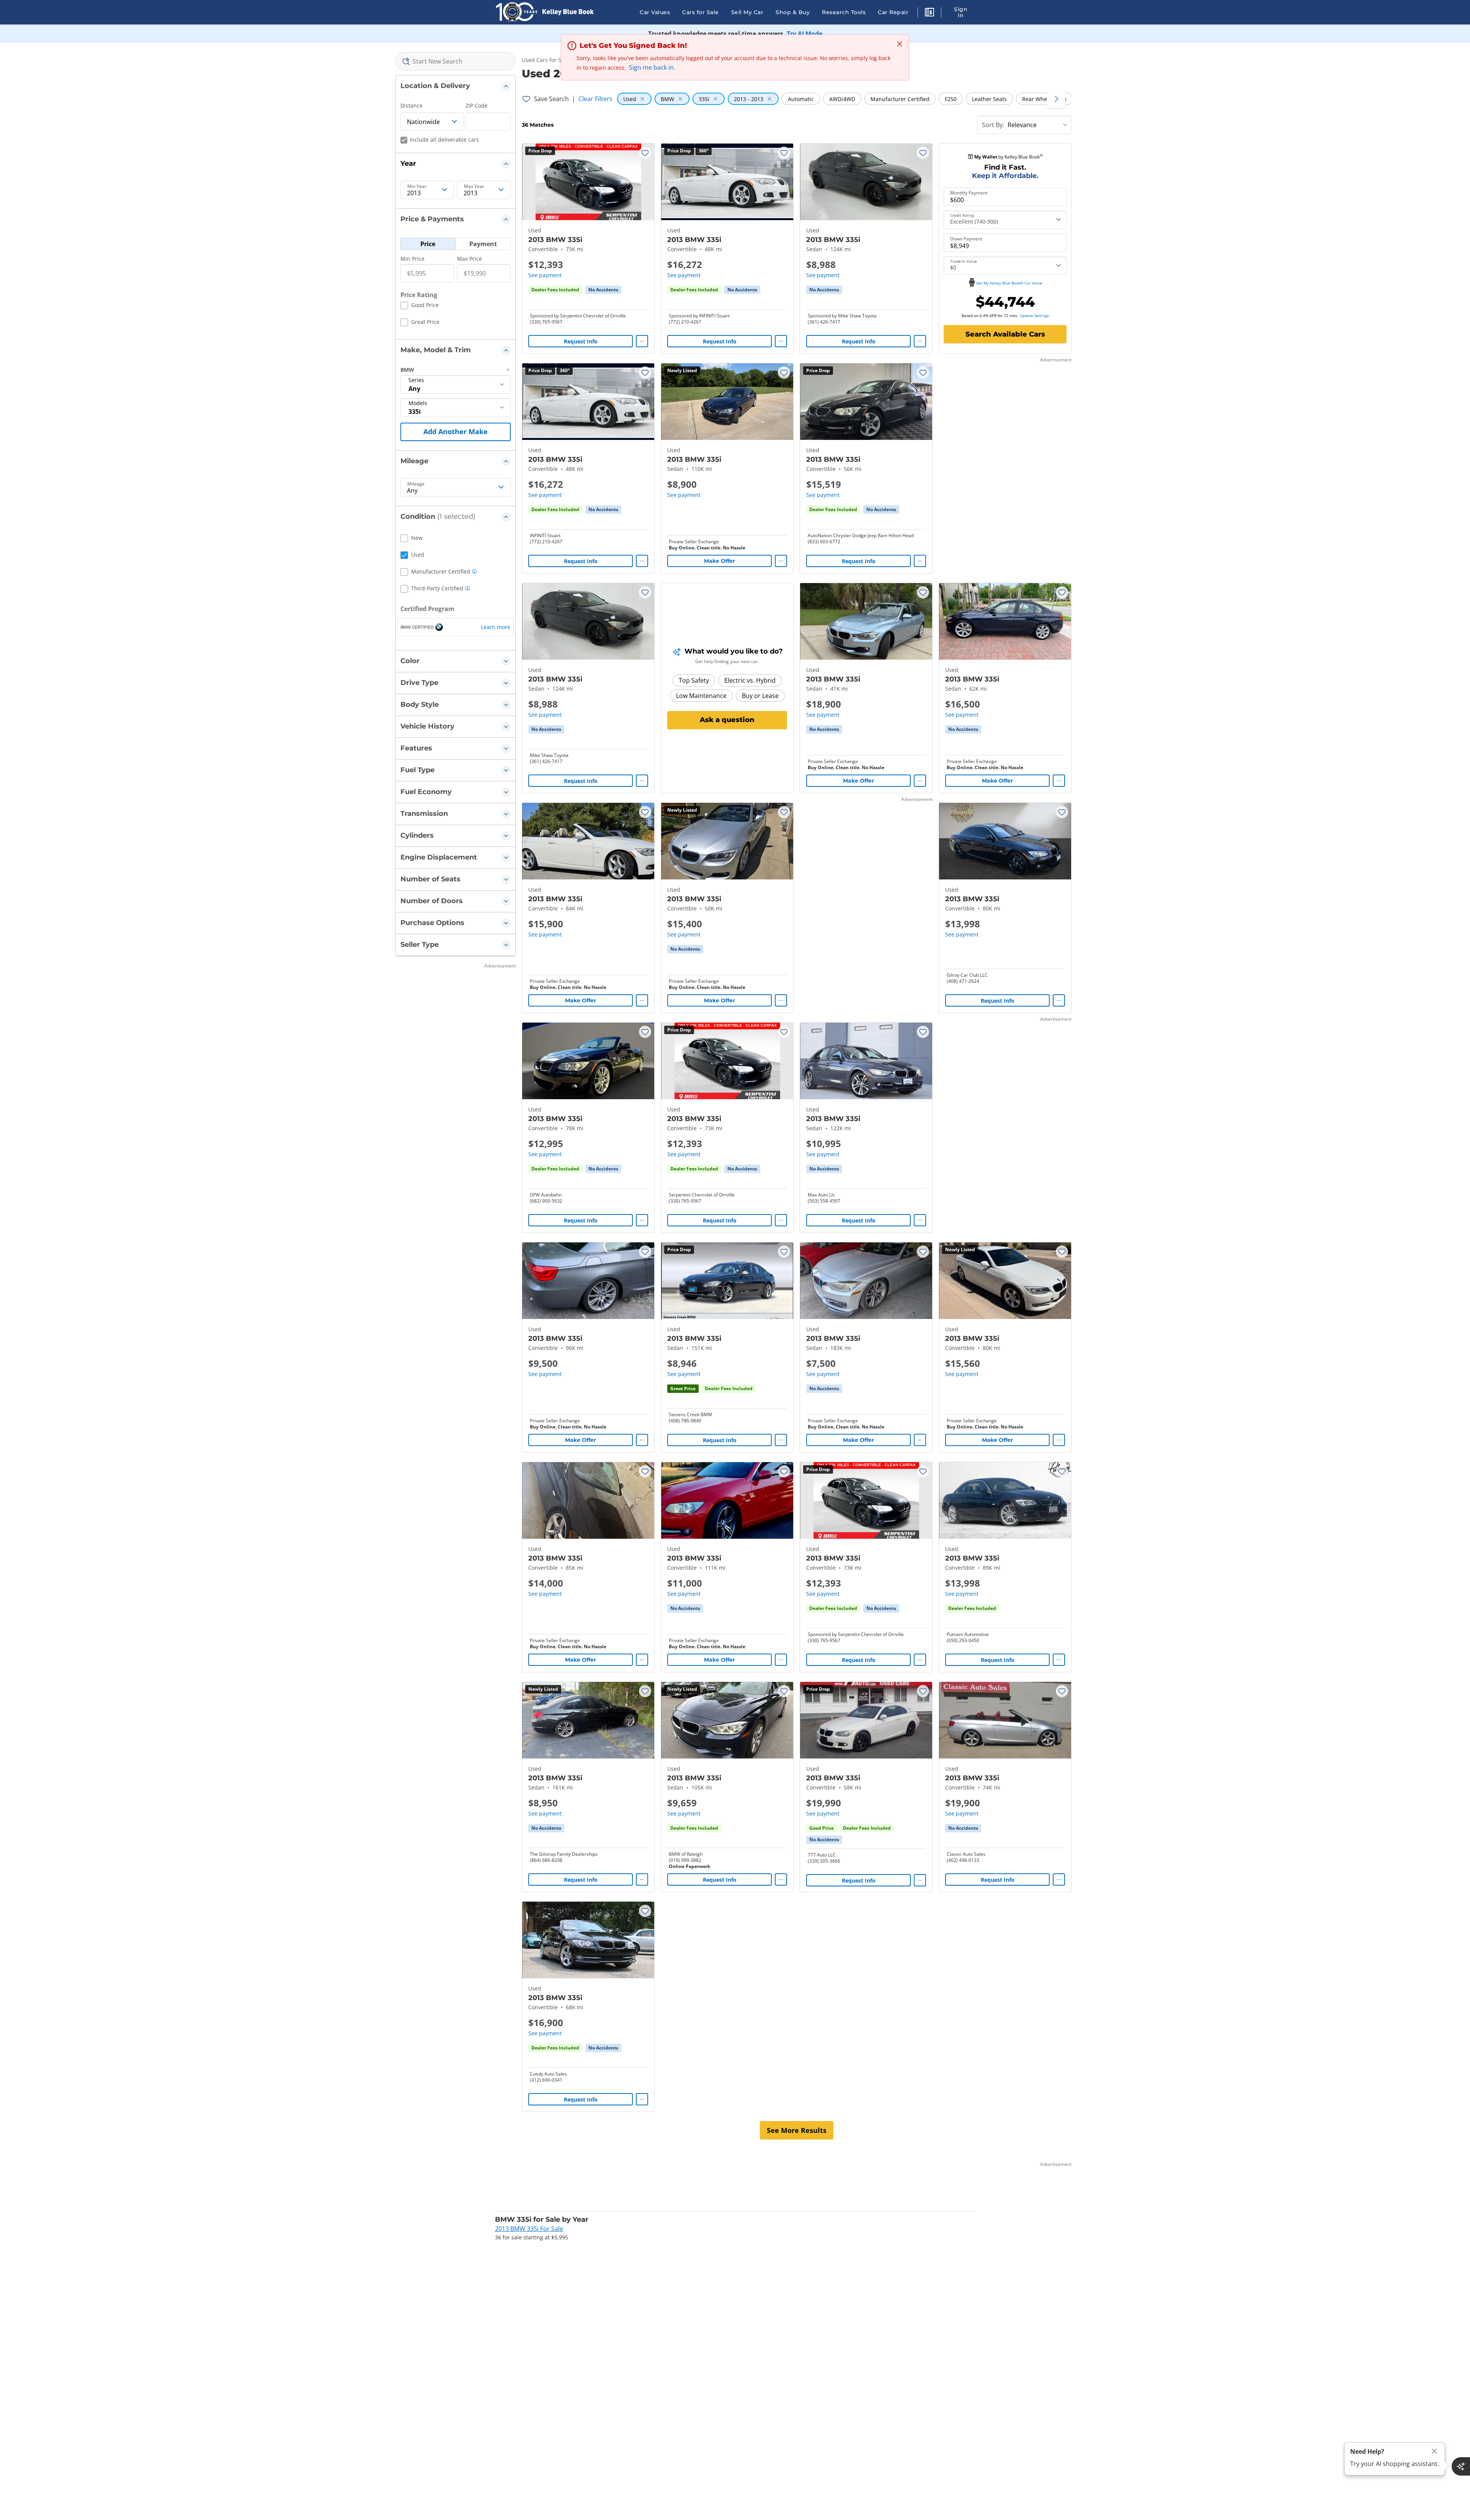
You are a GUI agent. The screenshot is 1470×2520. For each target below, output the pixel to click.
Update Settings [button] (1034, 315)
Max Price (470, 259)
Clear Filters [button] (595, 99)
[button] (929, 13)
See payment (545, 275)
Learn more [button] (496, 627)
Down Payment (966, 239)
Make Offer (719, 561)
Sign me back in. (652, 67)
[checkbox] (420, 306)
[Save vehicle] (645, 153)
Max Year (474, 186)
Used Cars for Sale (545, 60)
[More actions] (642, 341)
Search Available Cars (1005, 334)
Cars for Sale (701, 12)
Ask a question (727, 720)
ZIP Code (477, 105)
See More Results (797, 2130)
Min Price (412, 259)
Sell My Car (747, 12)
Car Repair (893, 12)
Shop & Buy (793, 12)
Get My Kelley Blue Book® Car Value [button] (1009, 283)
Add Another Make (456, 431)
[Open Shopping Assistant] (1461, 2466)
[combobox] (456, 61)
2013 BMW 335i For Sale (529, 2229)
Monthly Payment (969, 193)
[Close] (1434, 2451)
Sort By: (993, 125)
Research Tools (844, 12)
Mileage (416, 484)
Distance (412, 105)
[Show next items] (1056, 99)
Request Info (581, 341)
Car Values (655, 12)
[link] (603, 290)
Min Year (417, 186)
